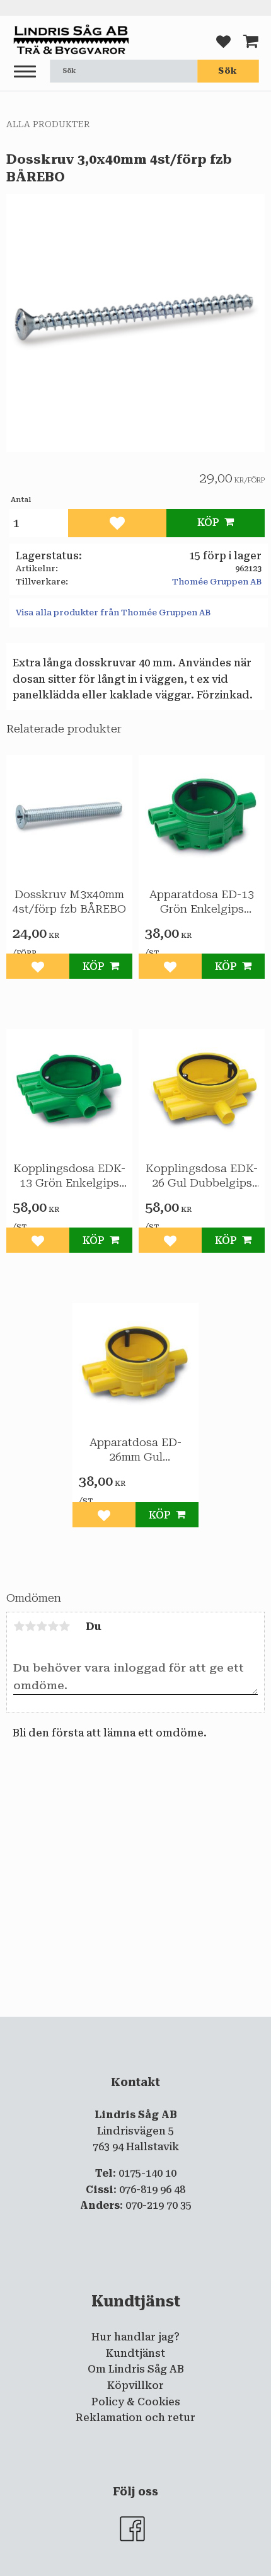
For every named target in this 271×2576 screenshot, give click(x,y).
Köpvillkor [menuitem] (135, 2385)
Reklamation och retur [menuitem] (135, 2418)
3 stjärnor (42, 1626)
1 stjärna (19, 1626)
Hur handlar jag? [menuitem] (135, 2337)
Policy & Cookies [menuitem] (136, 2402)
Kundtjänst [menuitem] (135, 2353)
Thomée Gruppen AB (217, 582)
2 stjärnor (30, 1626)
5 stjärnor (64, 1626)
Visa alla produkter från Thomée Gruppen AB (113, 613)
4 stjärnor (53, 1626)
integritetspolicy (134, 2027)
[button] (25, 72)
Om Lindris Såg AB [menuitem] (136, 2369)
